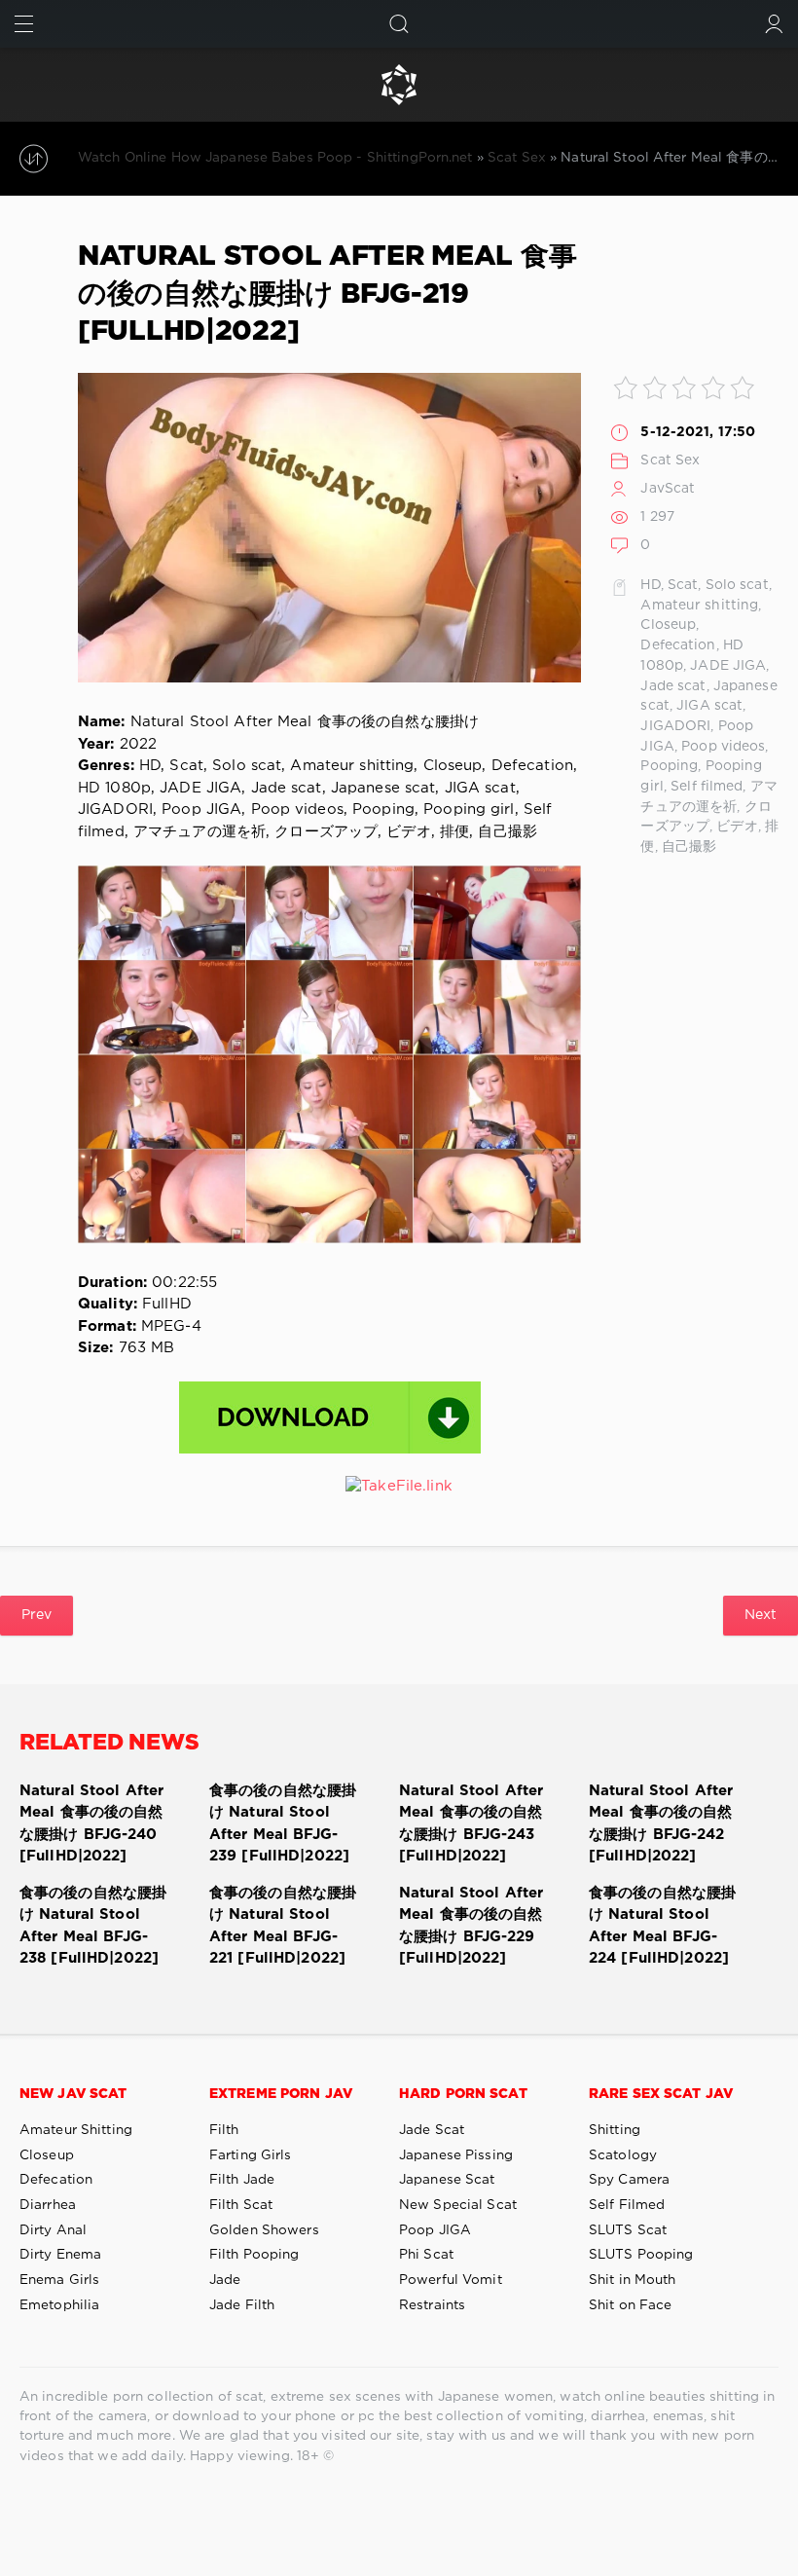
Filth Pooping (254, 2255)
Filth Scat (241, 2205)
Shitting (615, 2130)
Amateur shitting (699, 606)
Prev (36, 1615)
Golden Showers (264, 2230)
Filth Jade (242, 2180)
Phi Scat (426, 2255)
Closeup (668, 625)
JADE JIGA (728, 666)
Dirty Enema (60, 2255)
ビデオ (737, 827)
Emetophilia (59, 2305)
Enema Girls (59, 2280)
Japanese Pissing (456, 2155)
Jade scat (673, 686)
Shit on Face (630, 2305)
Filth (224, 2130)
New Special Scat (458, 2205)
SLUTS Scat (628, 2230)
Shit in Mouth (633, 2280)
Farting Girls (251, 2155)
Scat (683, 585)
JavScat (668, 489)
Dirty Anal (53, 2230)
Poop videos (723, 747)
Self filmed (707, 787)
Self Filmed (627, 2205)
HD (650, 585)
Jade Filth (242, 2305)
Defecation (678, 645)
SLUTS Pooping (641, 2255)
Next (761, 1615)
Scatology (623, 2155)
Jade (225, 2280)
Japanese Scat (447, 2180)
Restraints (432, 2305)
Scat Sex (670, 460)
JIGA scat (709, 706)
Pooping (669, 766)
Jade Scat (432, 2130)
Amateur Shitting (76, 2130)
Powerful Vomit (451, 2280)
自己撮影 (689, 847)
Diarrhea (48, 2205)
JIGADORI (675, 726)
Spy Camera (629, 2180)
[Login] (774, 24)
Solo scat (737, 585)
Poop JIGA (435, 2230)
